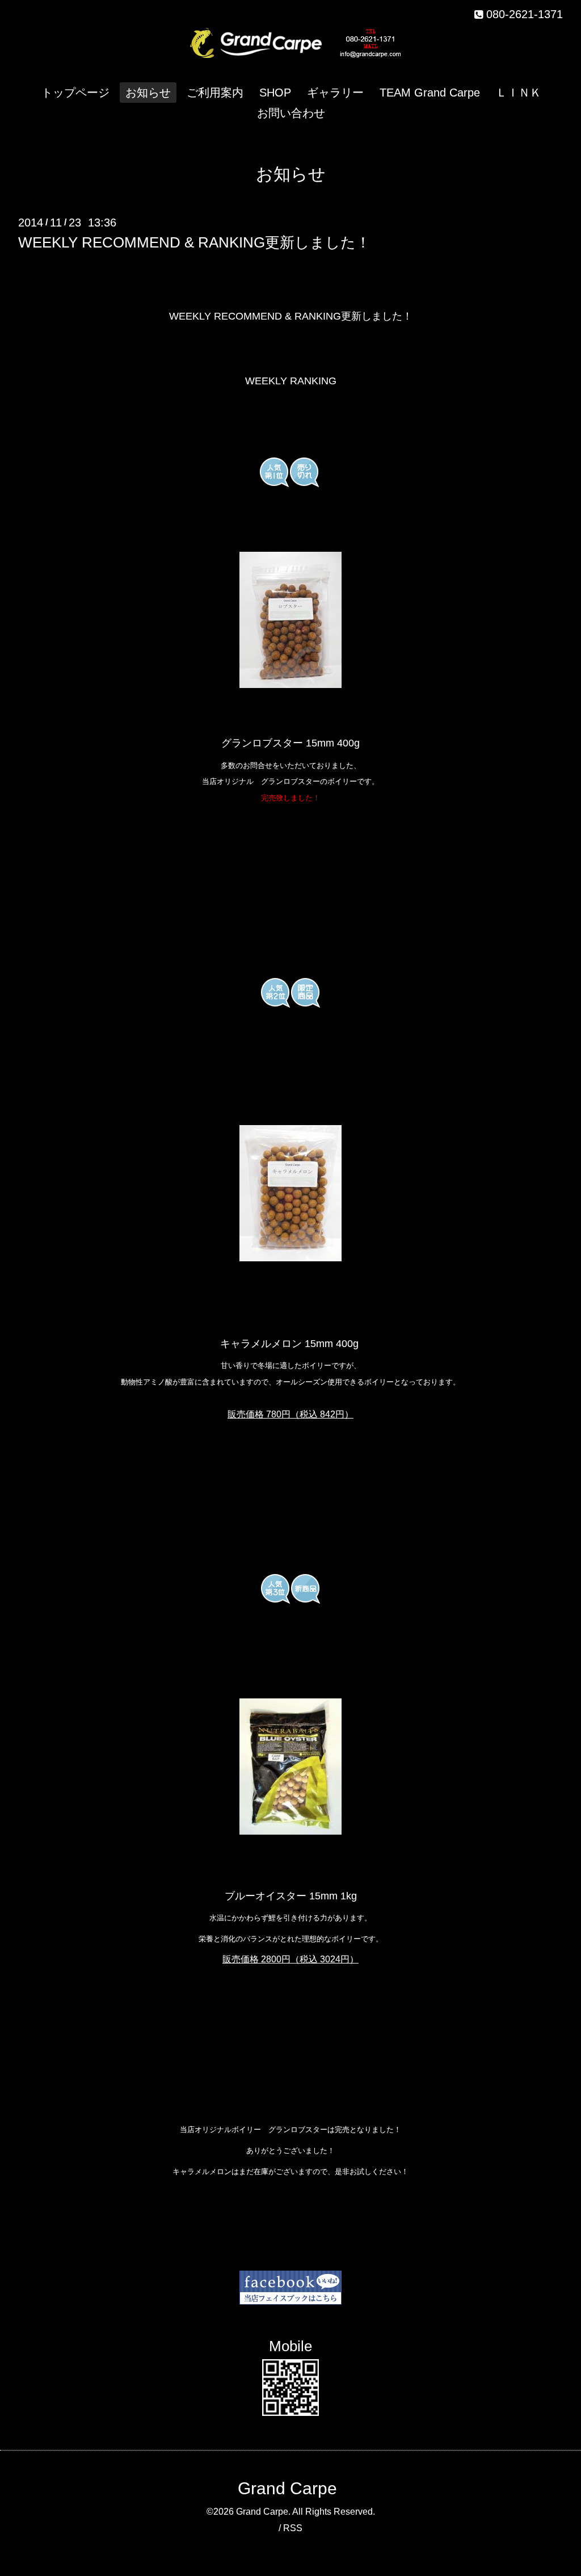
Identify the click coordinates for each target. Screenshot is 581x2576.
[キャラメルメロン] (290, 1258)
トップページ (75, 93)
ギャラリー (335, 93)
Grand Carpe (287, 2488)
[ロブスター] (290, 620)
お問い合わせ (291, 113)
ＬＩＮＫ (519, 93)
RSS (293, 2528)
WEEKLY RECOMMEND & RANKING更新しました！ (194, 242)
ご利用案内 (215, 93)
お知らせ (148, 93)
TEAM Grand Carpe (430, 93)
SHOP (275, 93)
